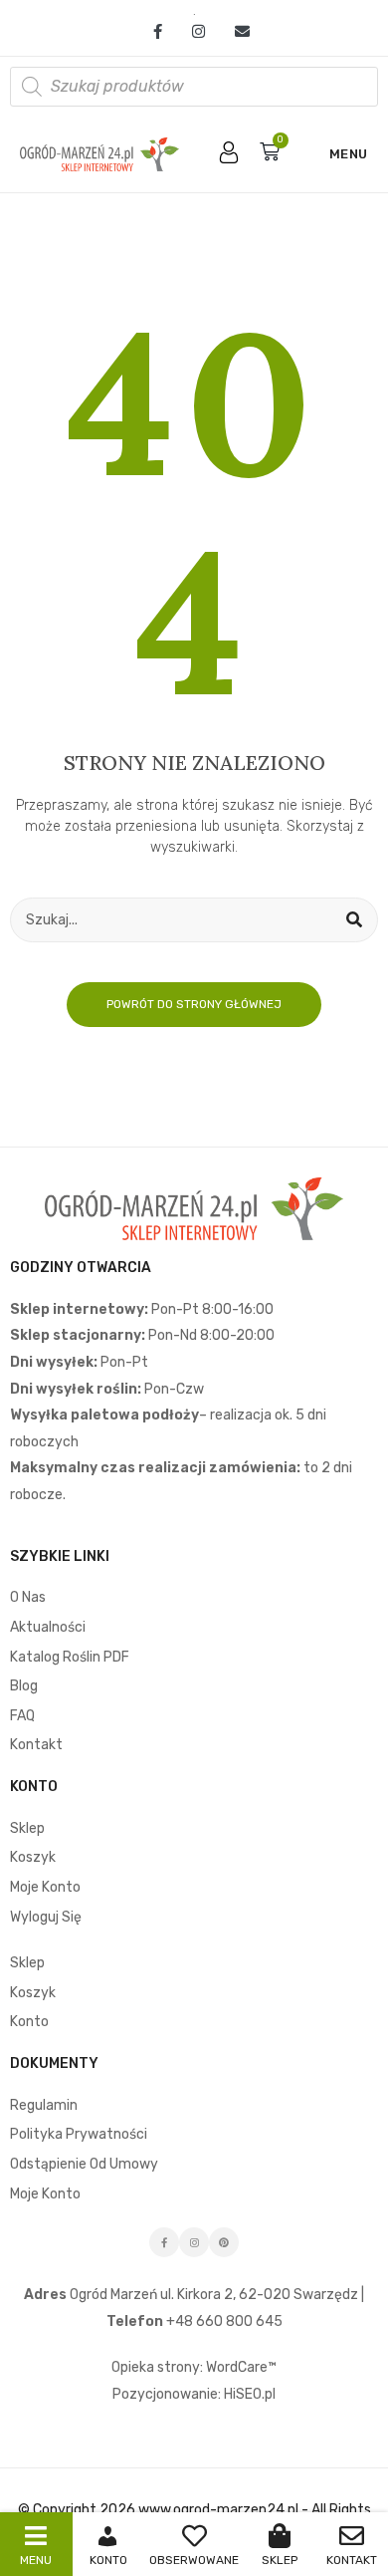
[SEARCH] (355, 920)
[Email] (235, 32)
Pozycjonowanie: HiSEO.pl (194, 2394)
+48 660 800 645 (223, 2321)
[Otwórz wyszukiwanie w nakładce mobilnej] (194, 87)
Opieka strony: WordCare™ (194, 2367)
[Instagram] (198, 32)
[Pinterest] (224, 2242)
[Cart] (270, 151)
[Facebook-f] (164, 2242)
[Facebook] (158, 32)
